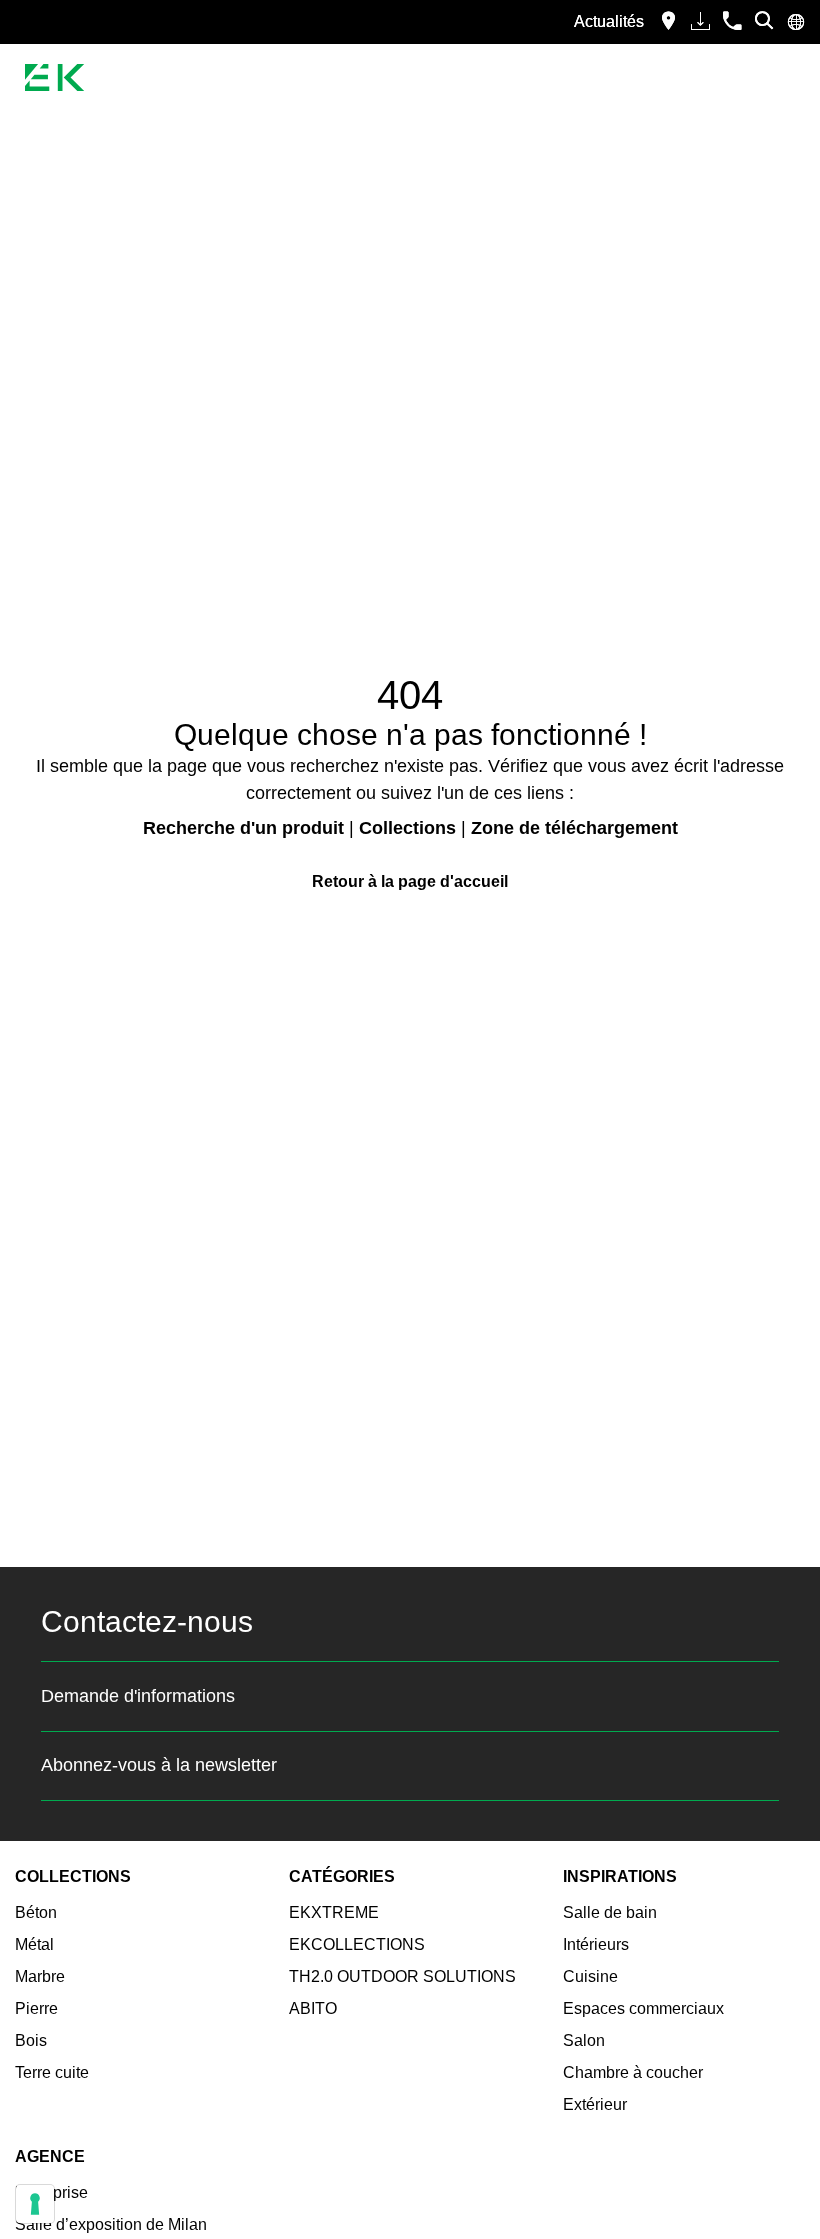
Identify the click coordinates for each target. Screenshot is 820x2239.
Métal (34, 1944)
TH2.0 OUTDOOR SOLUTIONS (402, 1976)
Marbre (40, 1976)
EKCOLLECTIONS (357, 1944)
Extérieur (595, 2104)
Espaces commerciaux (643, 2008)
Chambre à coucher (633, 2072)
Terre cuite (52, 2072)
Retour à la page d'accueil (410, 881)
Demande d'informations (138, 1696)
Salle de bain (610, 1912)
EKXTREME (334, 1912)
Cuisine (590, 1976)
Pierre (36, 2008)
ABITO (313, 2008)
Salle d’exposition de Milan (111, 2224)
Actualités (609, 21)
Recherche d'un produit (243, 828)
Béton (36, 1912)
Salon (584, 2040)
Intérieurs (596, 1944)
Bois (31, 2040)
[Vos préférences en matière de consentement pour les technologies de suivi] (35, 2204)
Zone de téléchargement (574, 828)
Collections (407, 828)
